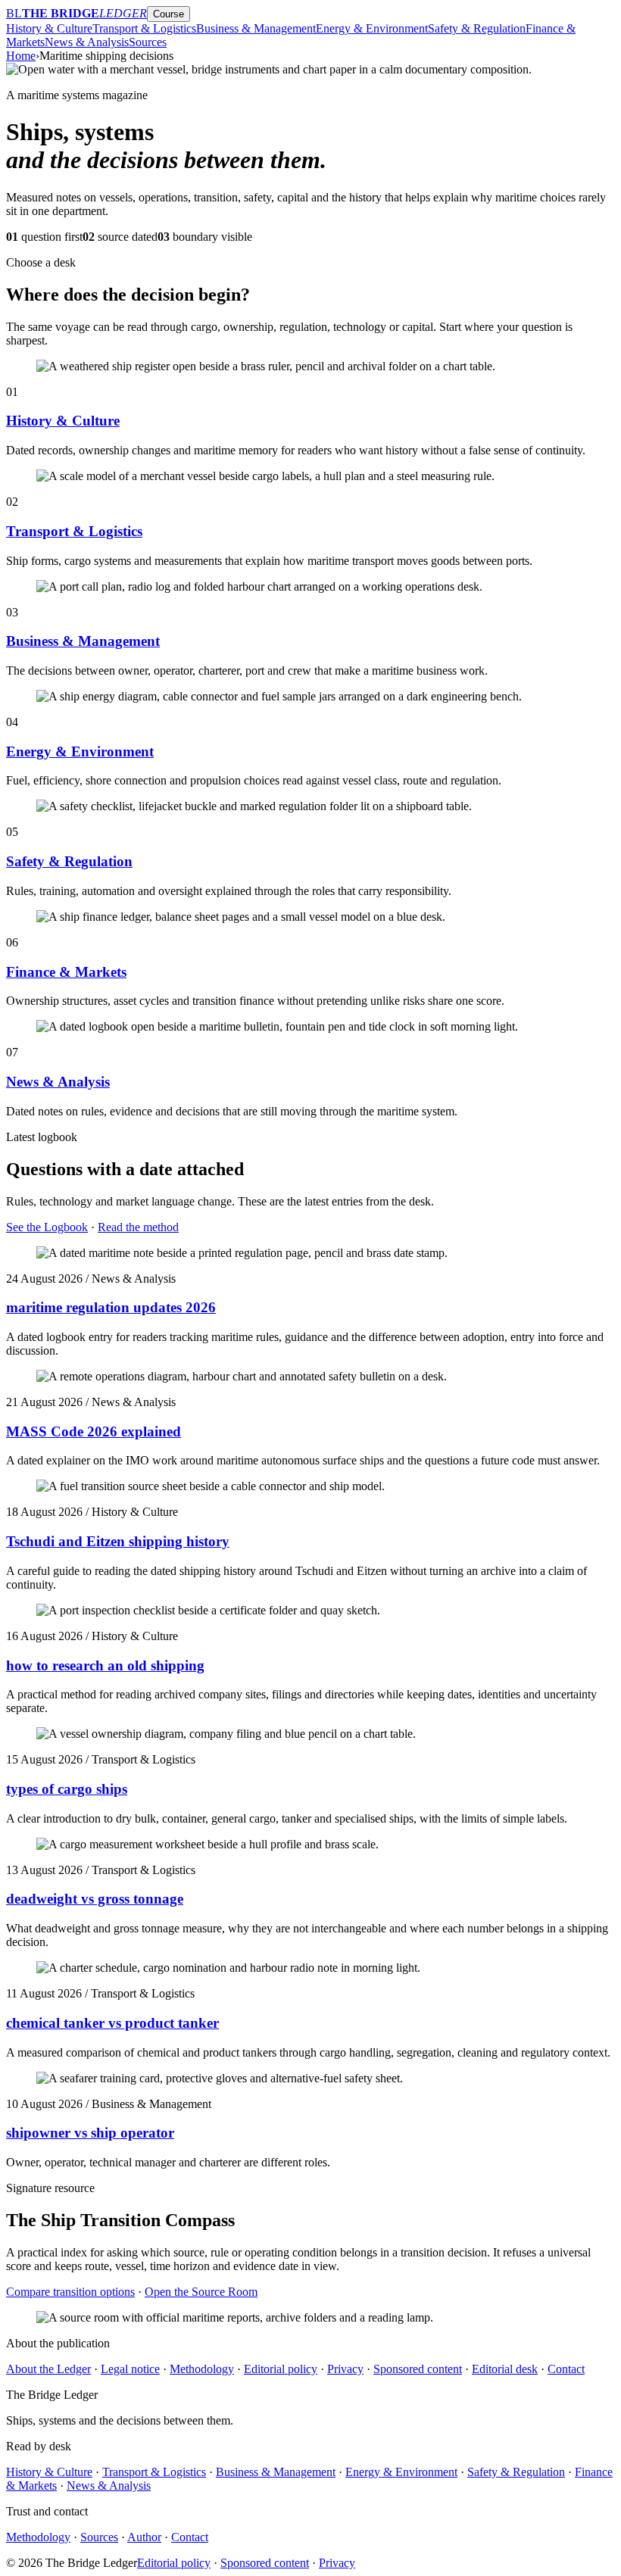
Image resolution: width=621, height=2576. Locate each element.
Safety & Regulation (477, 28)
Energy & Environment (372, 28)
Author (144, 2537)
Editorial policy (281, 2369)
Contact (566, 2369)
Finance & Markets (66, 972)
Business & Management (256, 28)
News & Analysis (87, 42)
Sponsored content (418, 2369)
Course (169, 14)
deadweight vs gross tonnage (95, 1899)
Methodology (202, 2369)
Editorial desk (505, 2369)
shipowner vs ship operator (90, 2133)
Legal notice (130, 2369)
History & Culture (49, 28)
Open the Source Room (201, 2292)
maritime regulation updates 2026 (111, 1307)
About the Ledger (48, 2369)
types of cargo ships (67, 1789)
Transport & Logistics (144, 28)
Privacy (345, 2369)
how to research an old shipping (105, 1665)
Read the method (138, 1227)
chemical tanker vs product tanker (112, 2023)
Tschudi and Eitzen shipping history (118, 1541)
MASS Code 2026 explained (94, 1431)
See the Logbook (47, 1227)
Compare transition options (70, 2292)
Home (21, 56)
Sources (148, 42)
